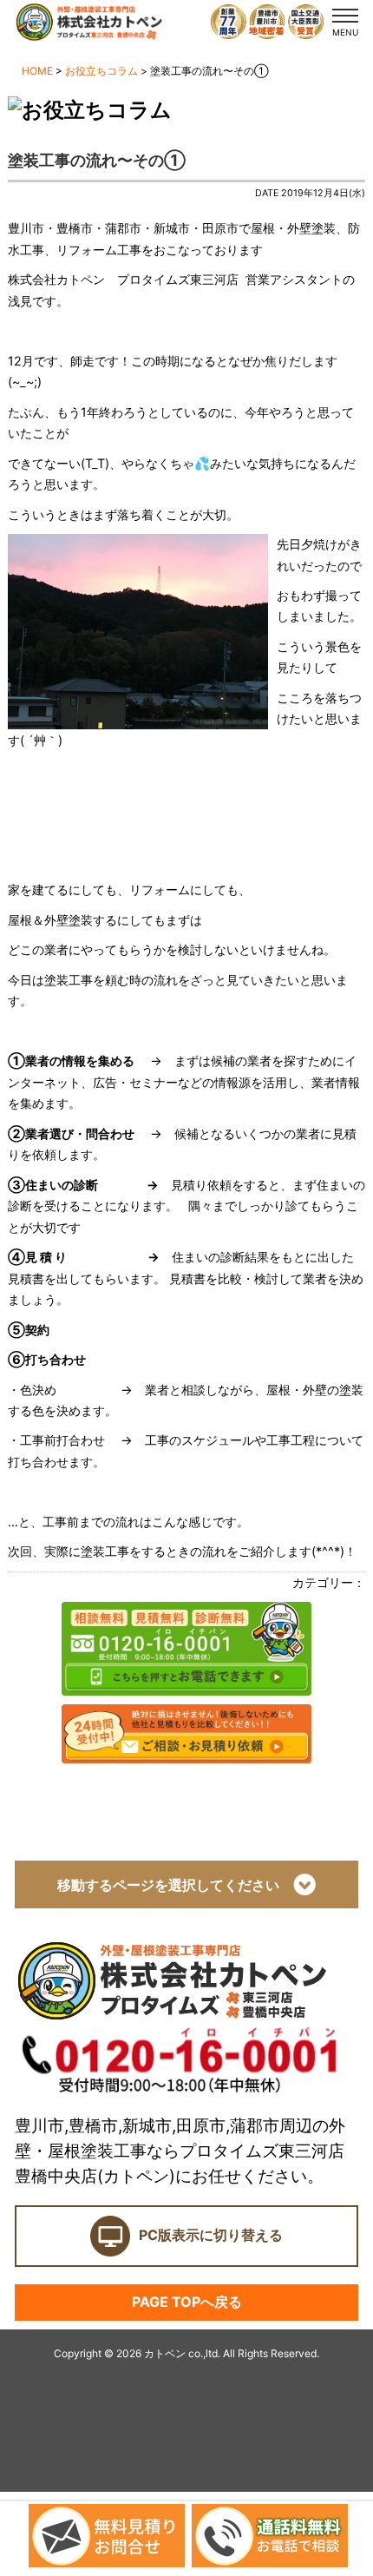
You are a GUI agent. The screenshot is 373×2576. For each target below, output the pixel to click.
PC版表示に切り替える (211, 2235)
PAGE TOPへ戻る (187, 2302)
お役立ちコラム (101, 71)
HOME (37, 71)
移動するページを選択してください (175, 1885)
